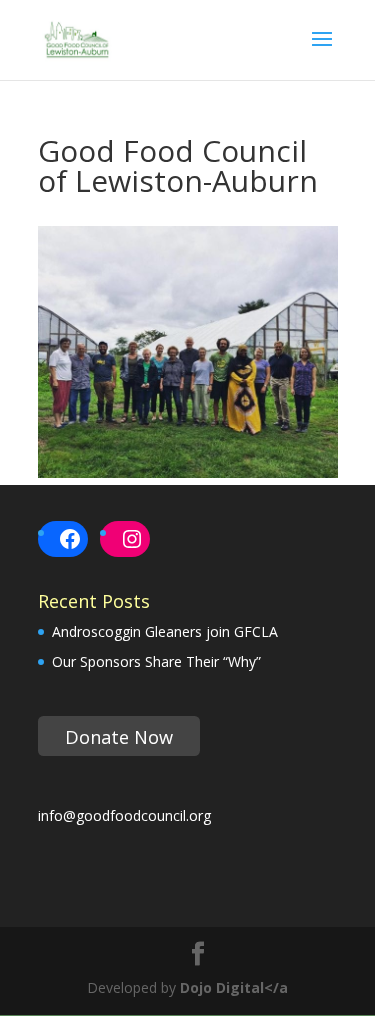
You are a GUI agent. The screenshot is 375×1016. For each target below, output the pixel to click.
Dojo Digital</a (234, 987)
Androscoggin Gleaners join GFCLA (165, 631)
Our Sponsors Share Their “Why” (156, 661)
